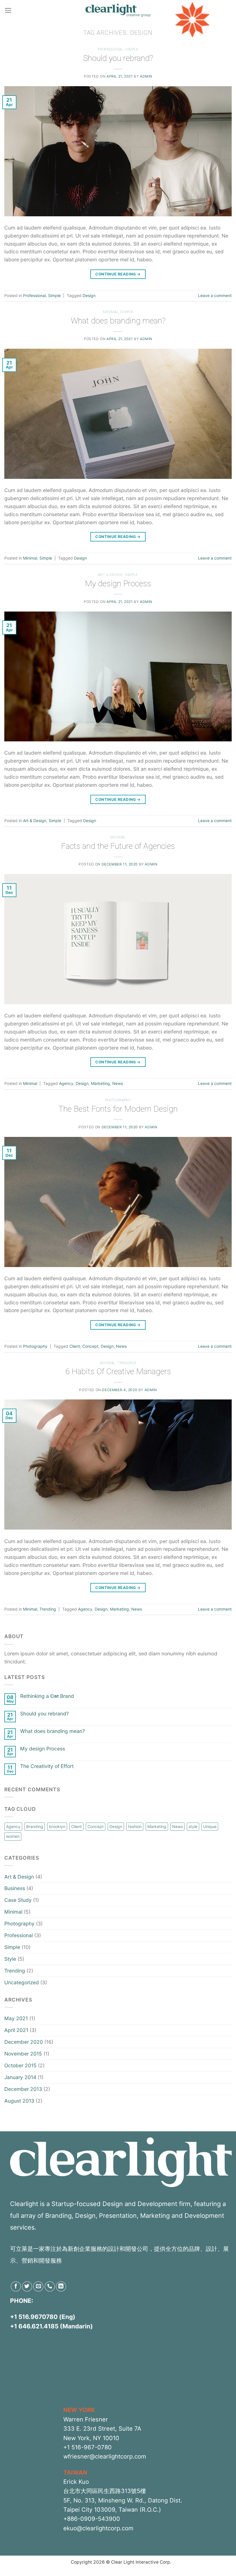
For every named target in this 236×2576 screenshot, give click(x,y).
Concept (90, 1346)
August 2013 (19, 2101)
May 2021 (16, 2018)
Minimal (111, 312)
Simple (132, 49)
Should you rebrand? (118, 58)
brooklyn (57, 1826)
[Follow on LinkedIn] (61, 2286)
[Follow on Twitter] (27, 2286)
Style (10, 1959)
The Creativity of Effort (47, 1766)
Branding (35, 1826)
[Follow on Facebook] (16, 2286)
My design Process (118, 584)
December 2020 (24, 2042)
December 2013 (23, 2089)
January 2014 (20, 2077)
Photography (118, 1100)
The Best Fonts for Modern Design (118, 1109)
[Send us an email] (38, 2286)
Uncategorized (22, 1982)
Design (89, 295)
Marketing (100, 1083)
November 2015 (23, 2054)
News (118, 1083)
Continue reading (118, 274)
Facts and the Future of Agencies (118, 846)
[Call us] (50, 2286)
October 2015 (20, 2065)
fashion (135, 1826)
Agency (66, 1083)
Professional (110, 49)
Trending (127, 1363)
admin (146, 76)
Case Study (18, 1900)
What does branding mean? (118, 321)
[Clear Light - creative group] (118, 10)
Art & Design (110, 575)
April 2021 (16, 2030)
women (13, 1836)
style (193, 1826)
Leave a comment (215, 295)
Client (75, 1346)
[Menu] (8, 10)
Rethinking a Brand (47, 1696)
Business (15, 1888)
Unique (210, 1826)
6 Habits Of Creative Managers (118, 1371)
